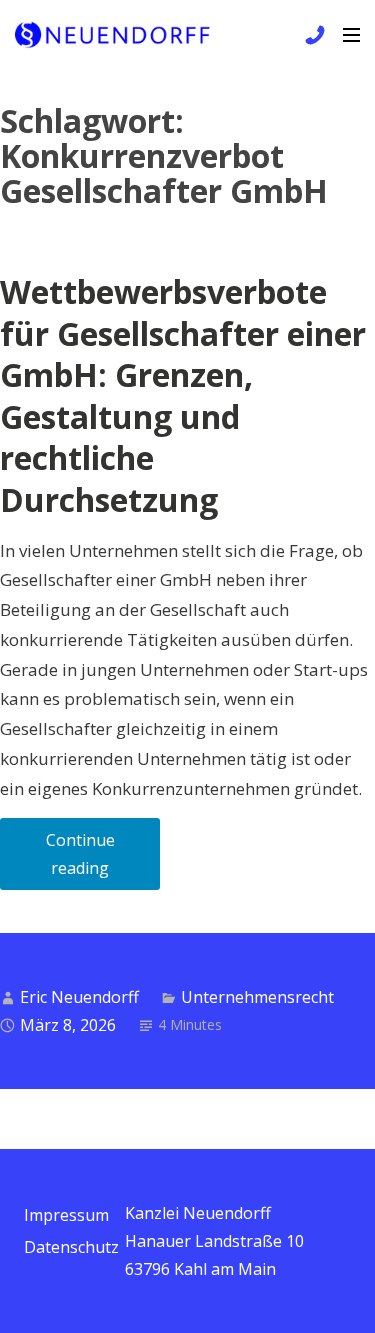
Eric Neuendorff (79, 997)
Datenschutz (71, 1247)
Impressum (66, 1215)
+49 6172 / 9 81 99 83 (312, 35)
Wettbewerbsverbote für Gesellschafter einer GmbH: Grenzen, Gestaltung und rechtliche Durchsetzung (183, 395)
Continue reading (103, 859)
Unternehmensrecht (257, 997)
